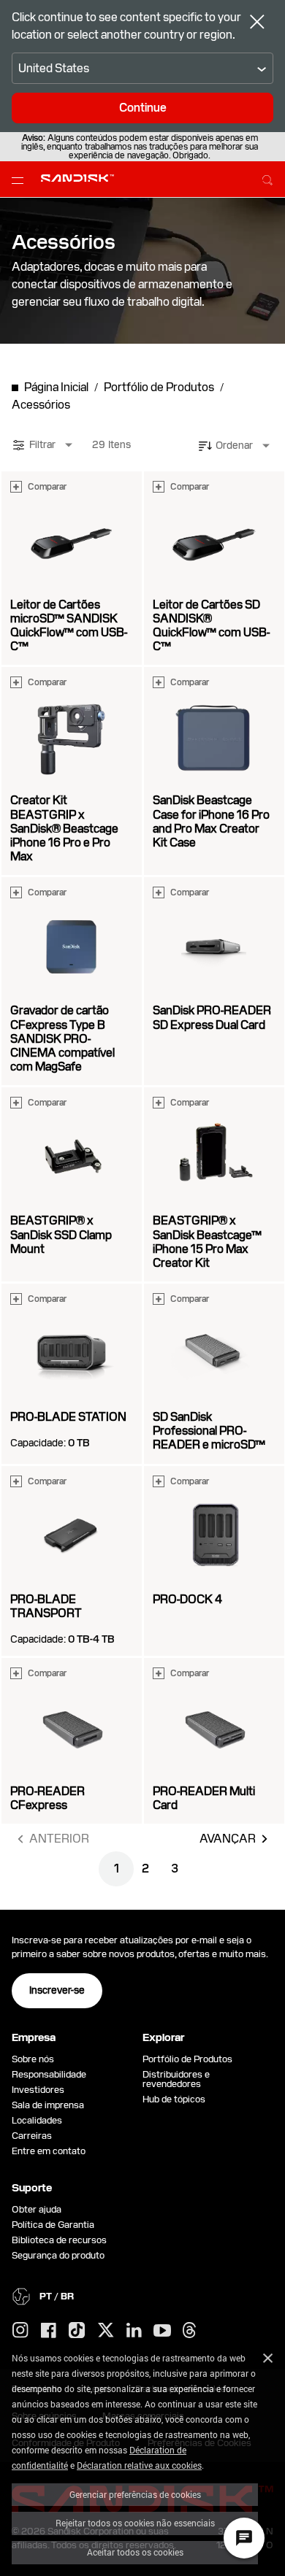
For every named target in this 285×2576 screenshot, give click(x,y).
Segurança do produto (58, 2255)
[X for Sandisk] (106, 2331)
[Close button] (257, 23)
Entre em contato (49, 2151)
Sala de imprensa (48, 2105)
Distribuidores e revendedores (176, 2079)
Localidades (37, 2120)
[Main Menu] (20, 180)
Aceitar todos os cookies (135, 2552)
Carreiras (32, 2136)
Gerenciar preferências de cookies (135, 2494)
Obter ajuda (37, 2209)
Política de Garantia (53, 2225)
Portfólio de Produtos (187, 2059)
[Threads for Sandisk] (189, 2331)
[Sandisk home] (77, 178)
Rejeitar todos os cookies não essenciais (135, 2523)
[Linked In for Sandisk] (134, 2331)
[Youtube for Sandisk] (162, 2331)
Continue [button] (143, 108)
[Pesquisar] (267, 178)
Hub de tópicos (174, 2099)
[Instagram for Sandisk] (20, 2331)
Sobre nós (33, 2059)
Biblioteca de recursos (59, 2240)
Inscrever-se (57, 1990)
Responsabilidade (49, 2074)
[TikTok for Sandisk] (77, 2331)
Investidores (38, 2090)
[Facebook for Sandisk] (49, 2331)
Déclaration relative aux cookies (139, 2465)
